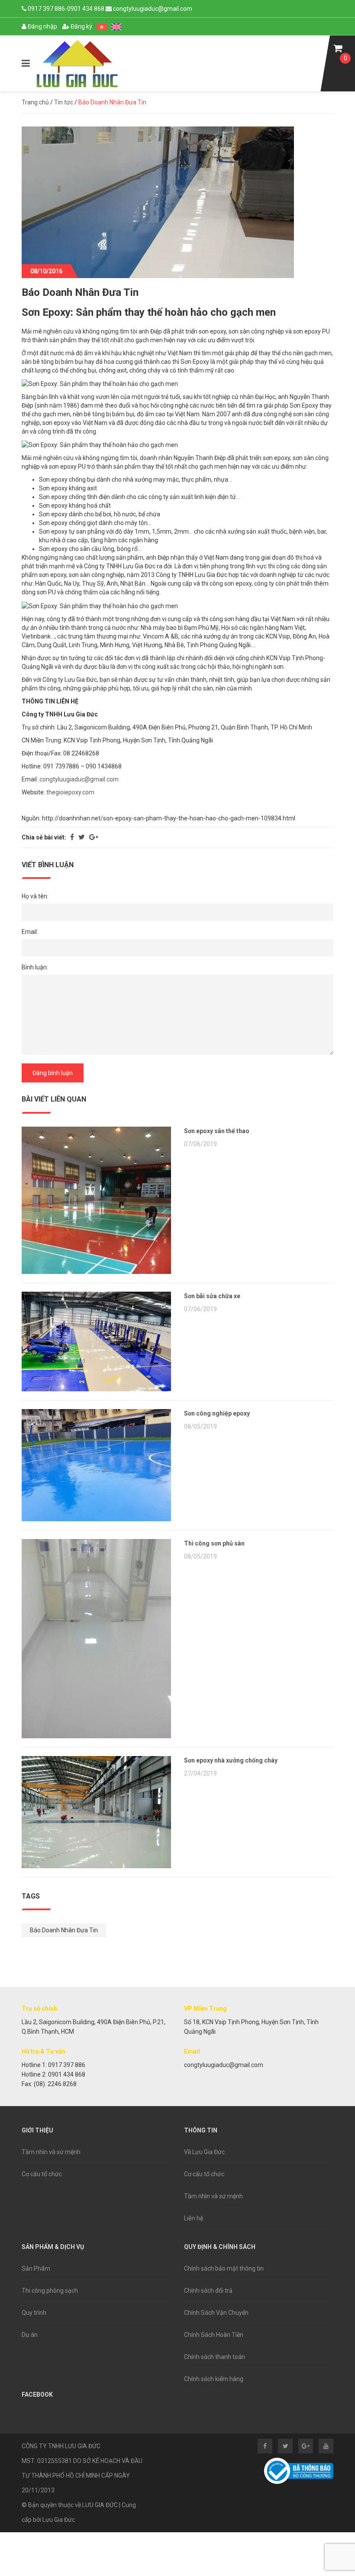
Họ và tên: (35, 896)
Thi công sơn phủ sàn (214, 1543)
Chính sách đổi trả (208, 2291)
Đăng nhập (42, 26)
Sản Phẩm (36, 2268)
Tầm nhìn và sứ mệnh (51, 2152)
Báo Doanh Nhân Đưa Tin (64, 1930)
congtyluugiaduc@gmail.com (79, 779)
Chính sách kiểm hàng (214, 2379)
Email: (30, 932)
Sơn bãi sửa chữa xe (212, 1296)
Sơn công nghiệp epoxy (217, 1413)
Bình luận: (35, 967)
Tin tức (64, 102)
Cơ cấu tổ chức (42, 2174)
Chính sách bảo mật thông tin (224, 2268)
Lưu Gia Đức (59, 2520)
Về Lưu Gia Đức (204, 2152)
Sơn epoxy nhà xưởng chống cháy (231, 1760)
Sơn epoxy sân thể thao (217, 1131)
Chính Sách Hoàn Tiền (214, 2335)
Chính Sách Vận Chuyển (216, 2313)
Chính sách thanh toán (215, 2357)
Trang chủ (35, 102)
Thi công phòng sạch (50, 2291)
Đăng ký (81, 26)
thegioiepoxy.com (70, 792)
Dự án (30, 2335)
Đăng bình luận (53, 1073)
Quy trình (34, 2313)
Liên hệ (194, 2218)
